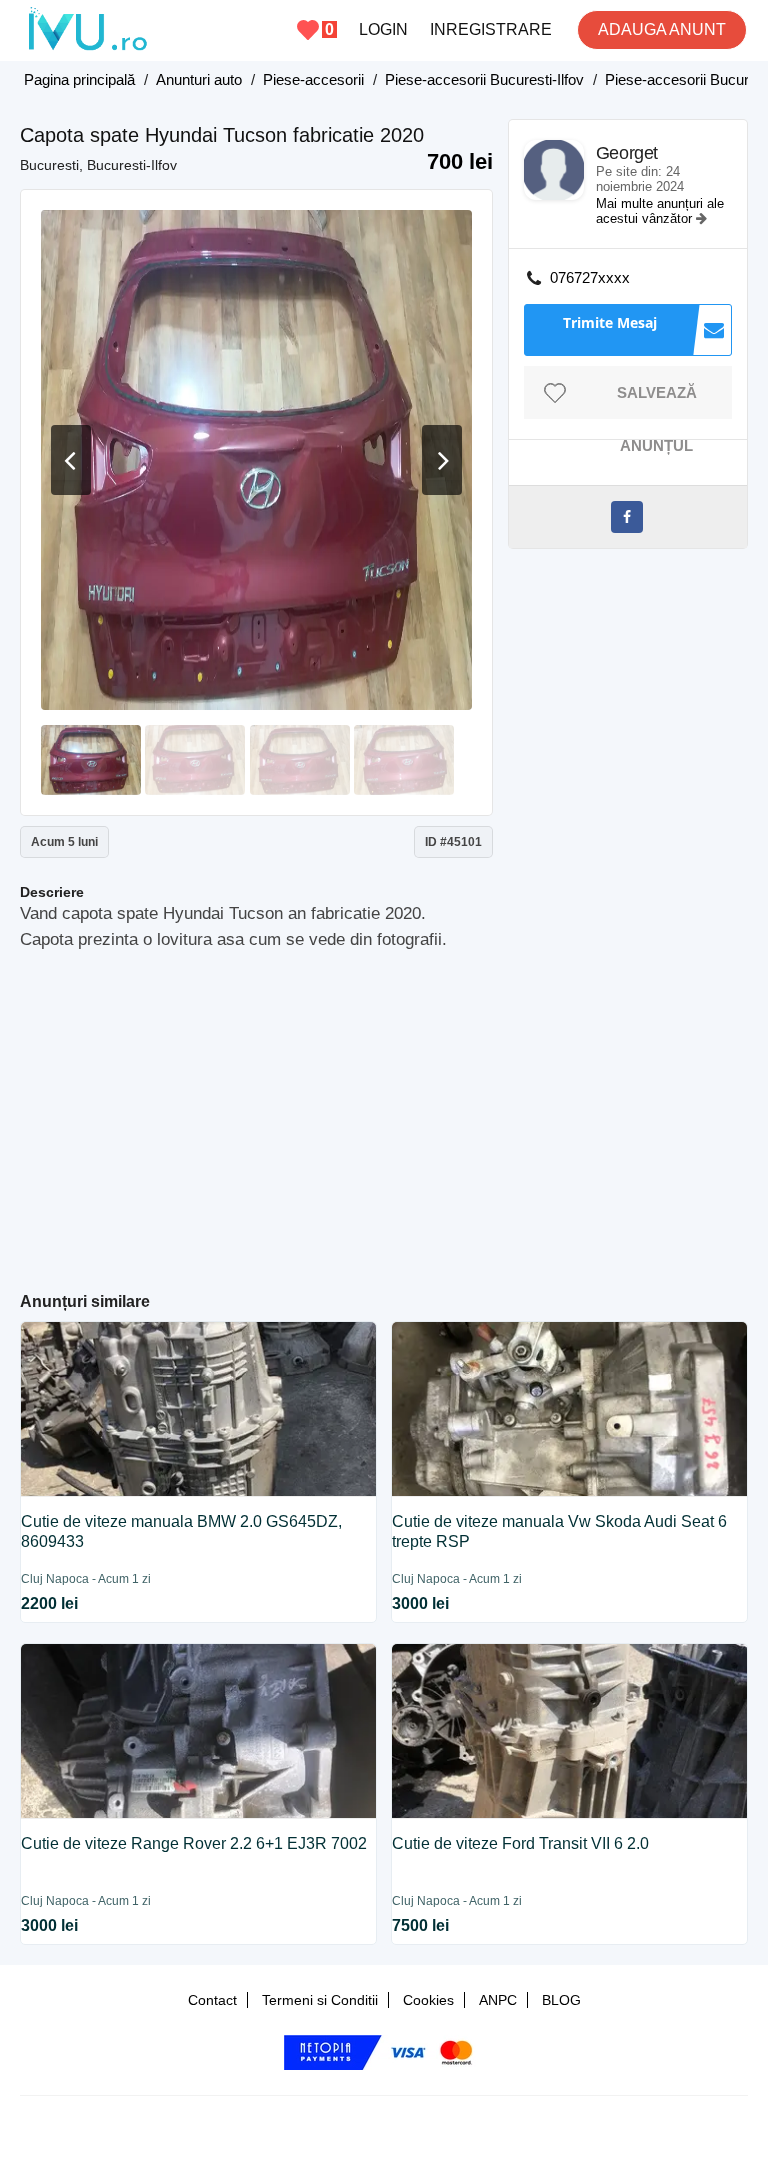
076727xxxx (590, 277)
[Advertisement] (394, 1113)
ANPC (498, 2000)
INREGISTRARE (491, 29)
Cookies (428, 2000)
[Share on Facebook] (627, 517)
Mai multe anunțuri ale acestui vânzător (660, 211)
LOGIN (383, 29)
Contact (212, 2000)
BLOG (561, 2000)
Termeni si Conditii (320, 2000)
